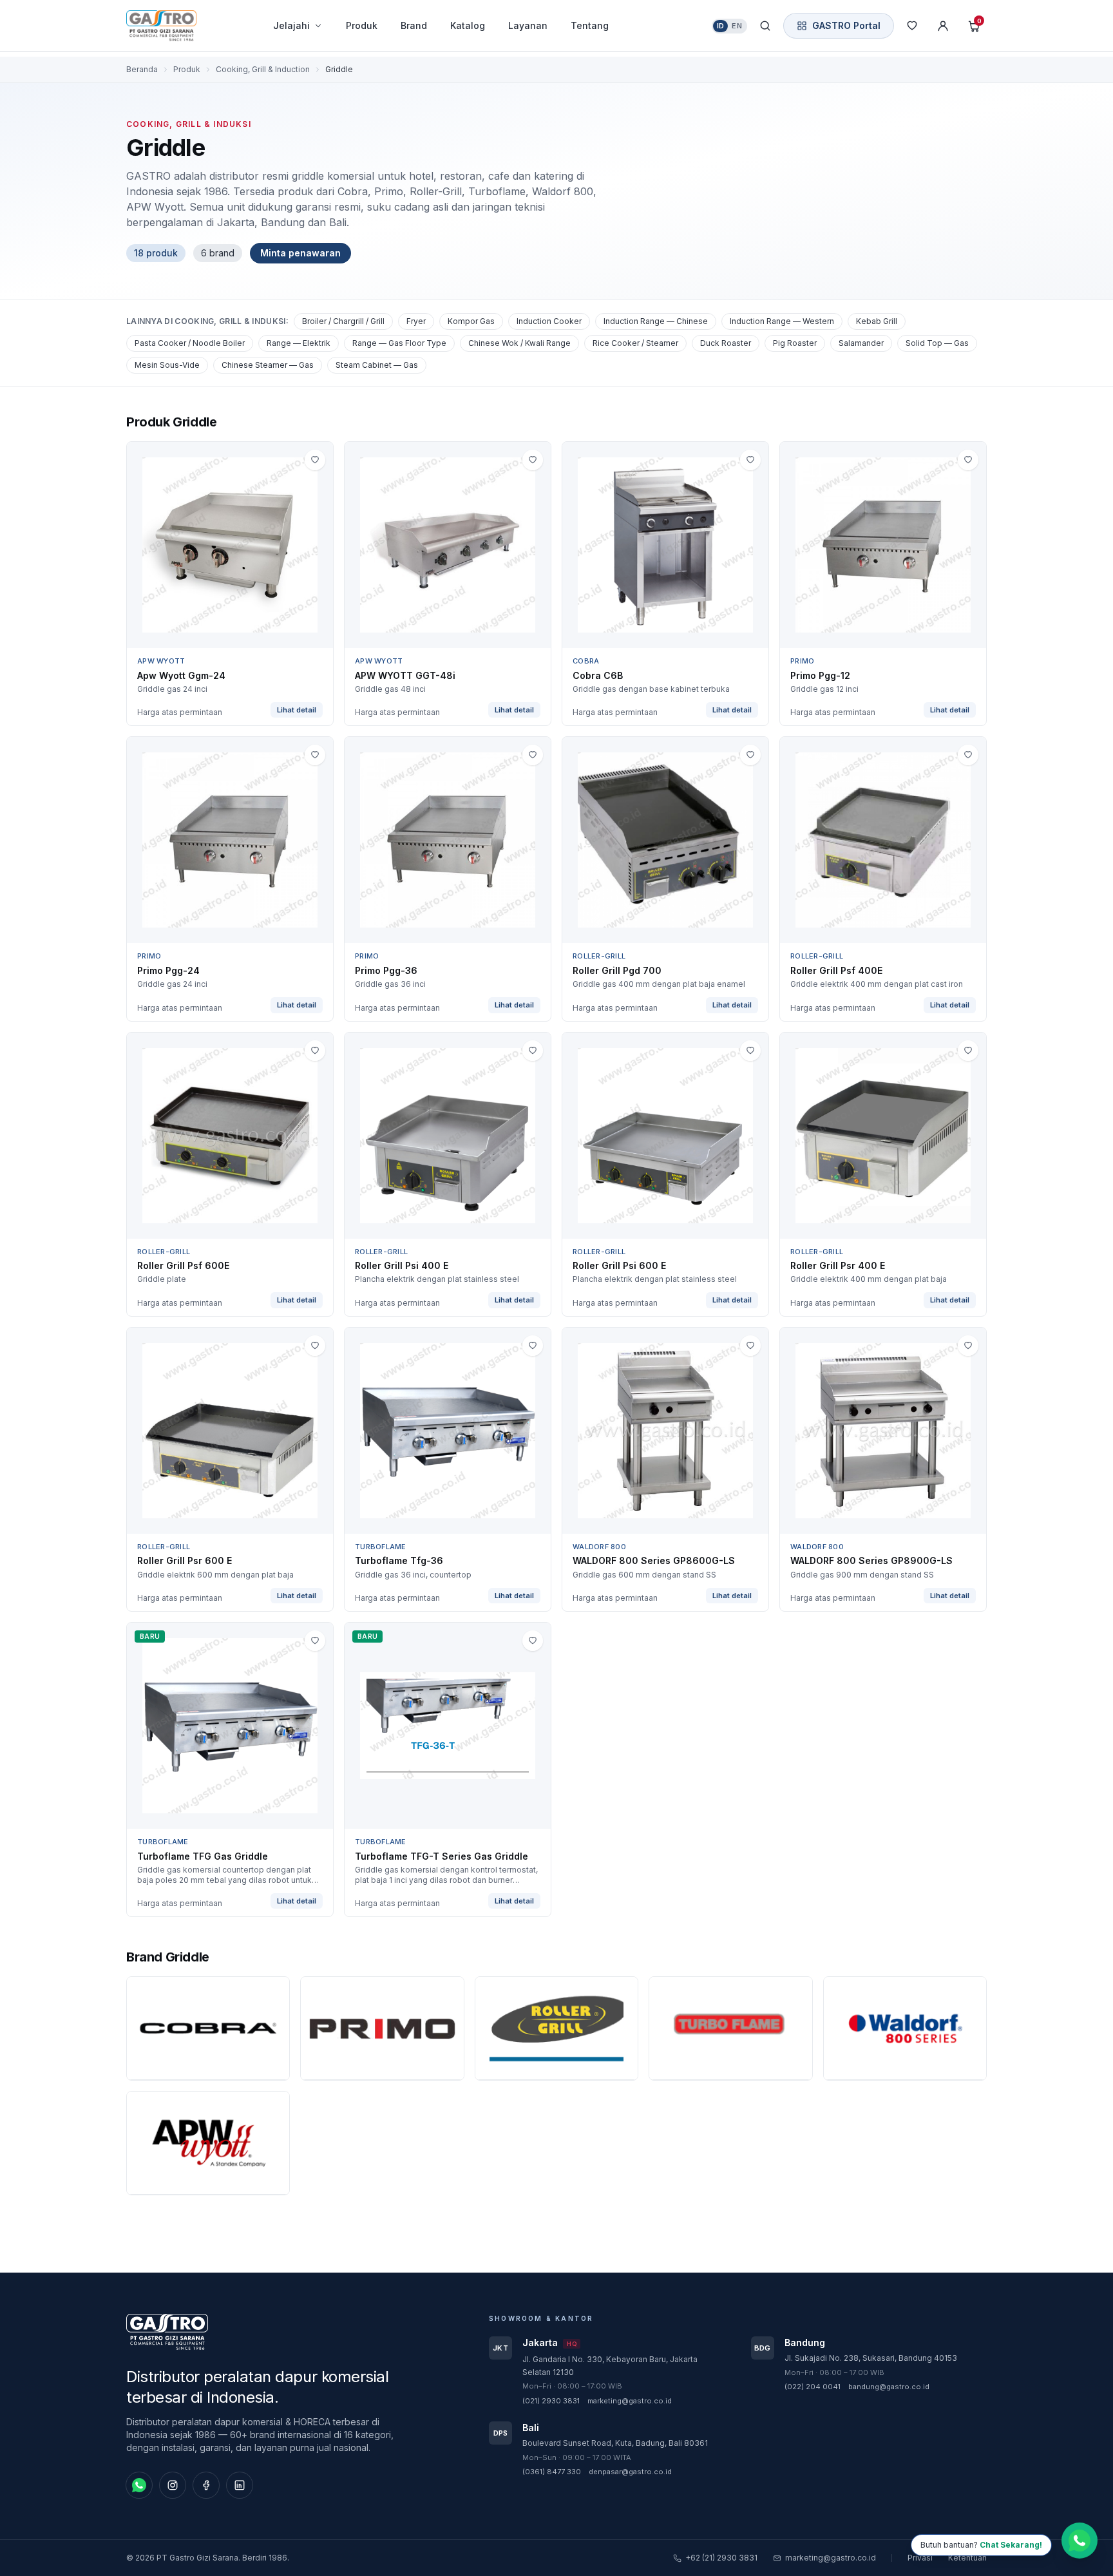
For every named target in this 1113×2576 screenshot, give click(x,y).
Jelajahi (291, 25)
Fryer (416, 321)
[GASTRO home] (184, 26)
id (721, 26)
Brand (414, 25)
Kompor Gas (471, 321)
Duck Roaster (726, 343)
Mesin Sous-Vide (167, 365)
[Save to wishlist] (315, 460)
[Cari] (765, 26)
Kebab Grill (877, 321)
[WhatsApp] (139, 2485)
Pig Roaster (795, 343)
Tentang (590, 25)
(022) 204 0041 (813, 2387)
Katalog (468, 25)
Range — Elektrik (299, 343)
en (737, 26)
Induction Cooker (549, 321)
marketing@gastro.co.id (630, 2401)
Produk (362, 25)
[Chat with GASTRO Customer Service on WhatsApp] (1080, 2543)
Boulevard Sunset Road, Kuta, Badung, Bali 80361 (615, 2443)
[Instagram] (173, 2485)
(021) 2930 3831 (551, 2401)
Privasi (920, 2558)
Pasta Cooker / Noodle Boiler (190, 343)
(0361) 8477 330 (552, 2472)
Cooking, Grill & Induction (263, 69)
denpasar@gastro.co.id (630, 2472)
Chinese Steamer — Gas (268, 365)
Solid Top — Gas (937, 343)
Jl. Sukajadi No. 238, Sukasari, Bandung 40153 (871, 2358)
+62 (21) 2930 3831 (721, 2558)
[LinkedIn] (240, 2485)
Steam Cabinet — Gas (377, 365)
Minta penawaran (300, 253)
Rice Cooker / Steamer (635, 343)
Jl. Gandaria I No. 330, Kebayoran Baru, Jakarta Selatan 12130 (610, 2366)
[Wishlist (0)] (912, 26)
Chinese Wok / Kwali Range (519, 343)
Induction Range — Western (782, 321)
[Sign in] (943, 26)
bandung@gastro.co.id (889, 2387)
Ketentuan (967, 2558)
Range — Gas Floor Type (399, 343)
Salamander (861, 343)
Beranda (142, 69)
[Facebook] (206, 2485)
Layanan (528, 25)
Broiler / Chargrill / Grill (343, 321)
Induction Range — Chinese (656, 321)
